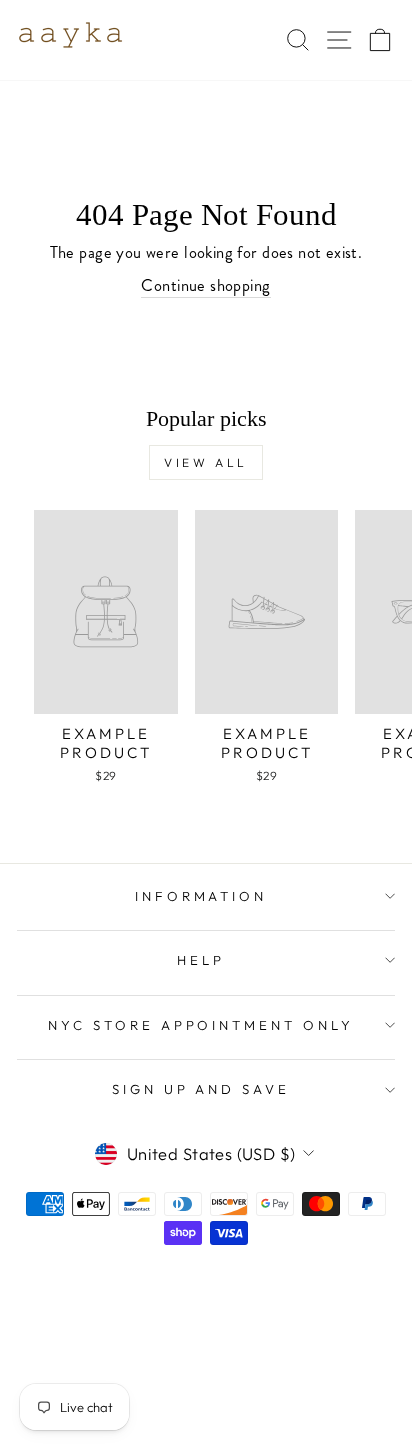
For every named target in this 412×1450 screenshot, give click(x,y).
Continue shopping (205, 285)
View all (206, 462)
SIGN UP (319, 1298)
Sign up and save (201, 1089)
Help (201, 960)
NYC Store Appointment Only (201, 1025)
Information (201, 896)
